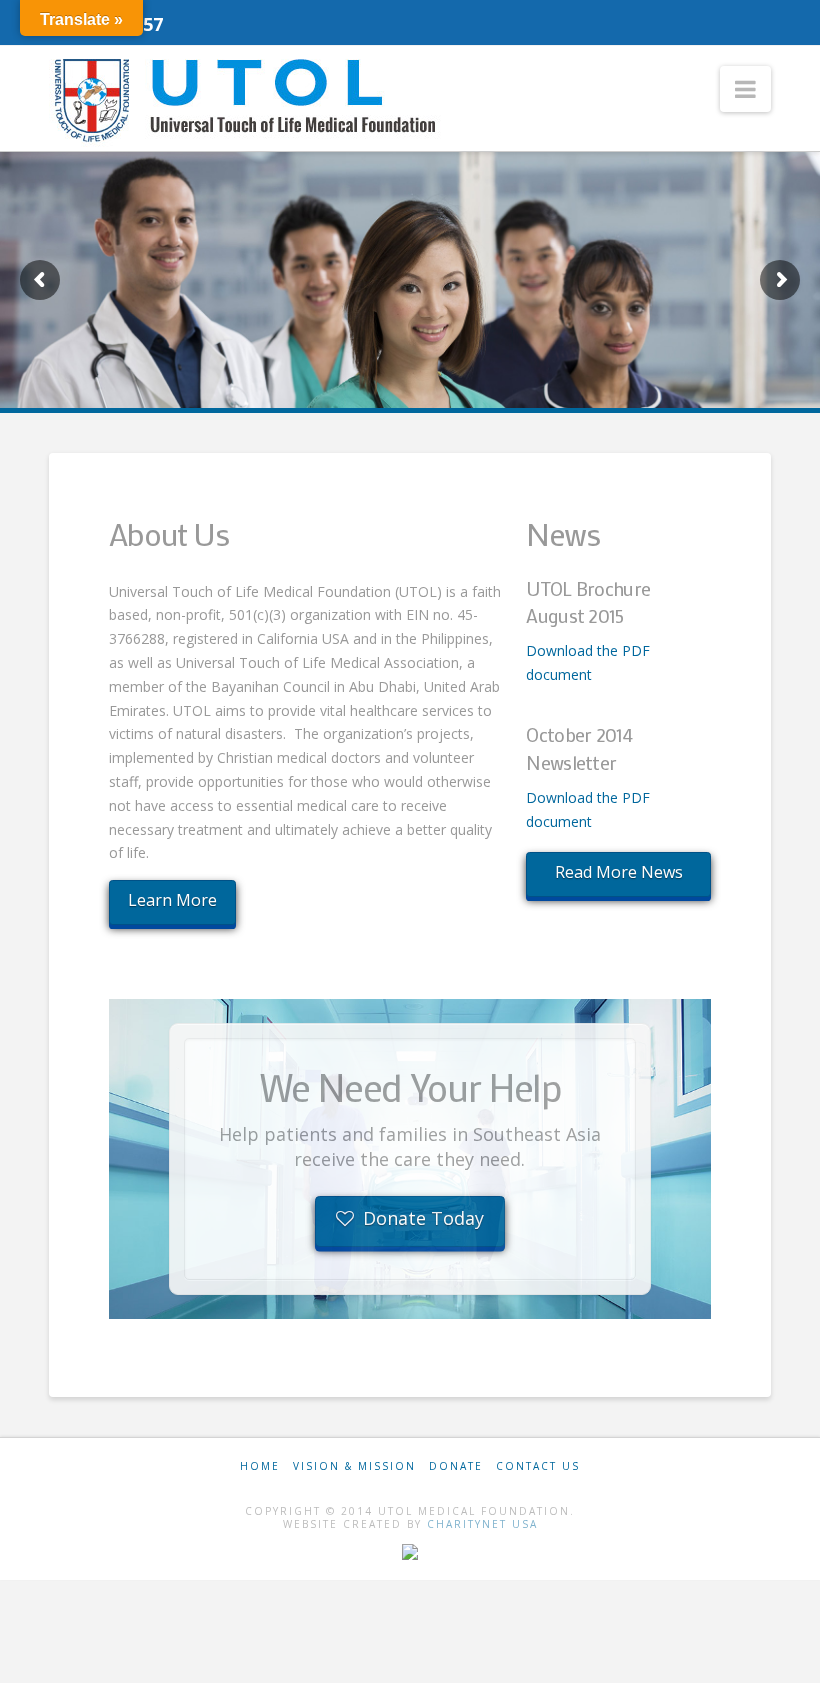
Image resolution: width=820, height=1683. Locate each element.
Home (260, 1466)
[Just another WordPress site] (249, 100)
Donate (456, 1466)
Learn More (172, 900)
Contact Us (538, 1466)
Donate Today (423, 1218)
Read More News (619, 872)
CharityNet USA (482, 1524)
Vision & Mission (354, 1466)
